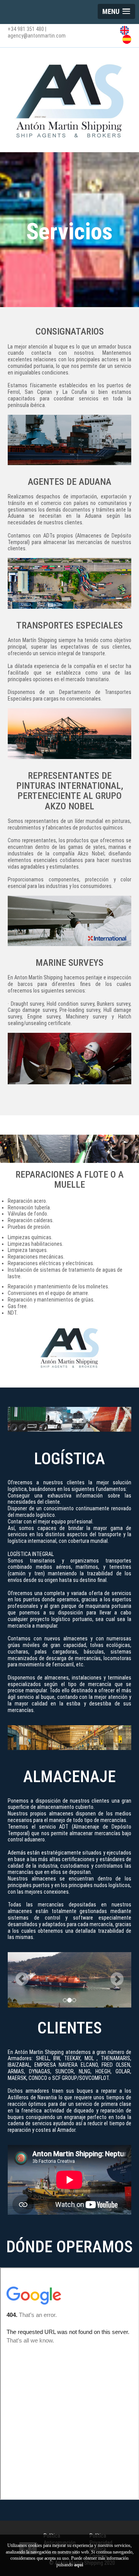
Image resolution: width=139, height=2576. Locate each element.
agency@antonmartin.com (37, 36)
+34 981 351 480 (26, 29)
